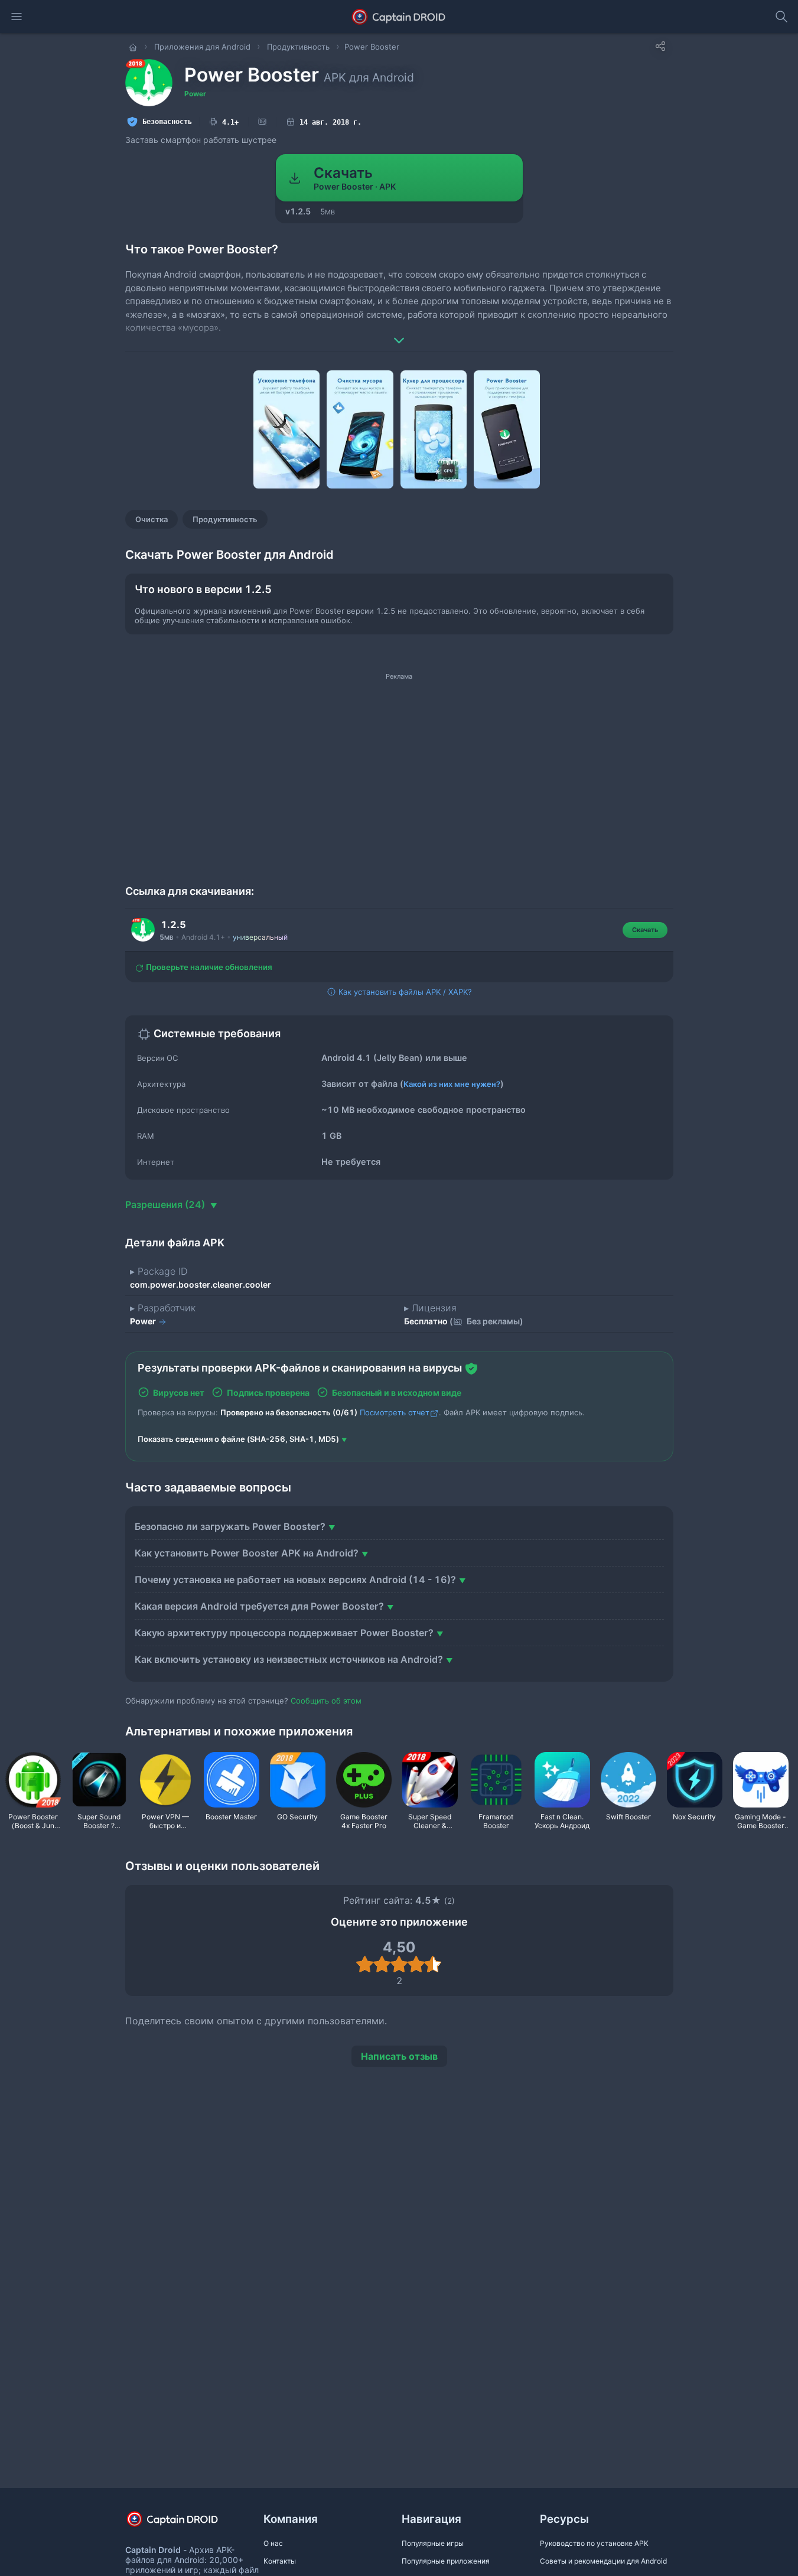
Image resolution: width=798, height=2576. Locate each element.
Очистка (152, 519)
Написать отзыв (399, 2056)
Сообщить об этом (326, 1701)
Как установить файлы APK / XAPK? (404, 992)
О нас (273, 2543)
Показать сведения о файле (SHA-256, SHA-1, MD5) (238, 1439)
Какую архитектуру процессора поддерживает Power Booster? (284, 1633)
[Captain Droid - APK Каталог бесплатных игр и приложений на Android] (399, 17)
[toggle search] (781, 17)
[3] (399, 1964)
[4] (416, 1964)
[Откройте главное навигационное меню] (17, 17)
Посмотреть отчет (395, 1412)
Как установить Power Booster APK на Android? (247, 1553)
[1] (365, 1964)
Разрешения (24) (166, 1204)
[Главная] (134, 47)
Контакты (280, 2561)
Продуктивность (225, 519)
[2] (382, 1964)
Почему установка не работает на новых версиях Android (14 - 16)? (295, 1580)
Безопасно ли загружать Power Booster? (230, 1526)
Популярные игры (433, 2543)
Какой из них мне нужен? (452, 1084)
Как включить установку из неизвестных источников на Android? (289, 1659)
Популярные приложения (446, 2561)
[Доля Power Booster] (660, 46)
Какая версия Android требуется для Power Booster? (259, 1606)
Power (195, 94)
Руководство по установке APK (594, 2543)
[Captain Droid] (183, 2523)
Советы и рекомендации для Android (603, 2561)
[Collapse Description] (399, 332)
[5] (433, 1964)
